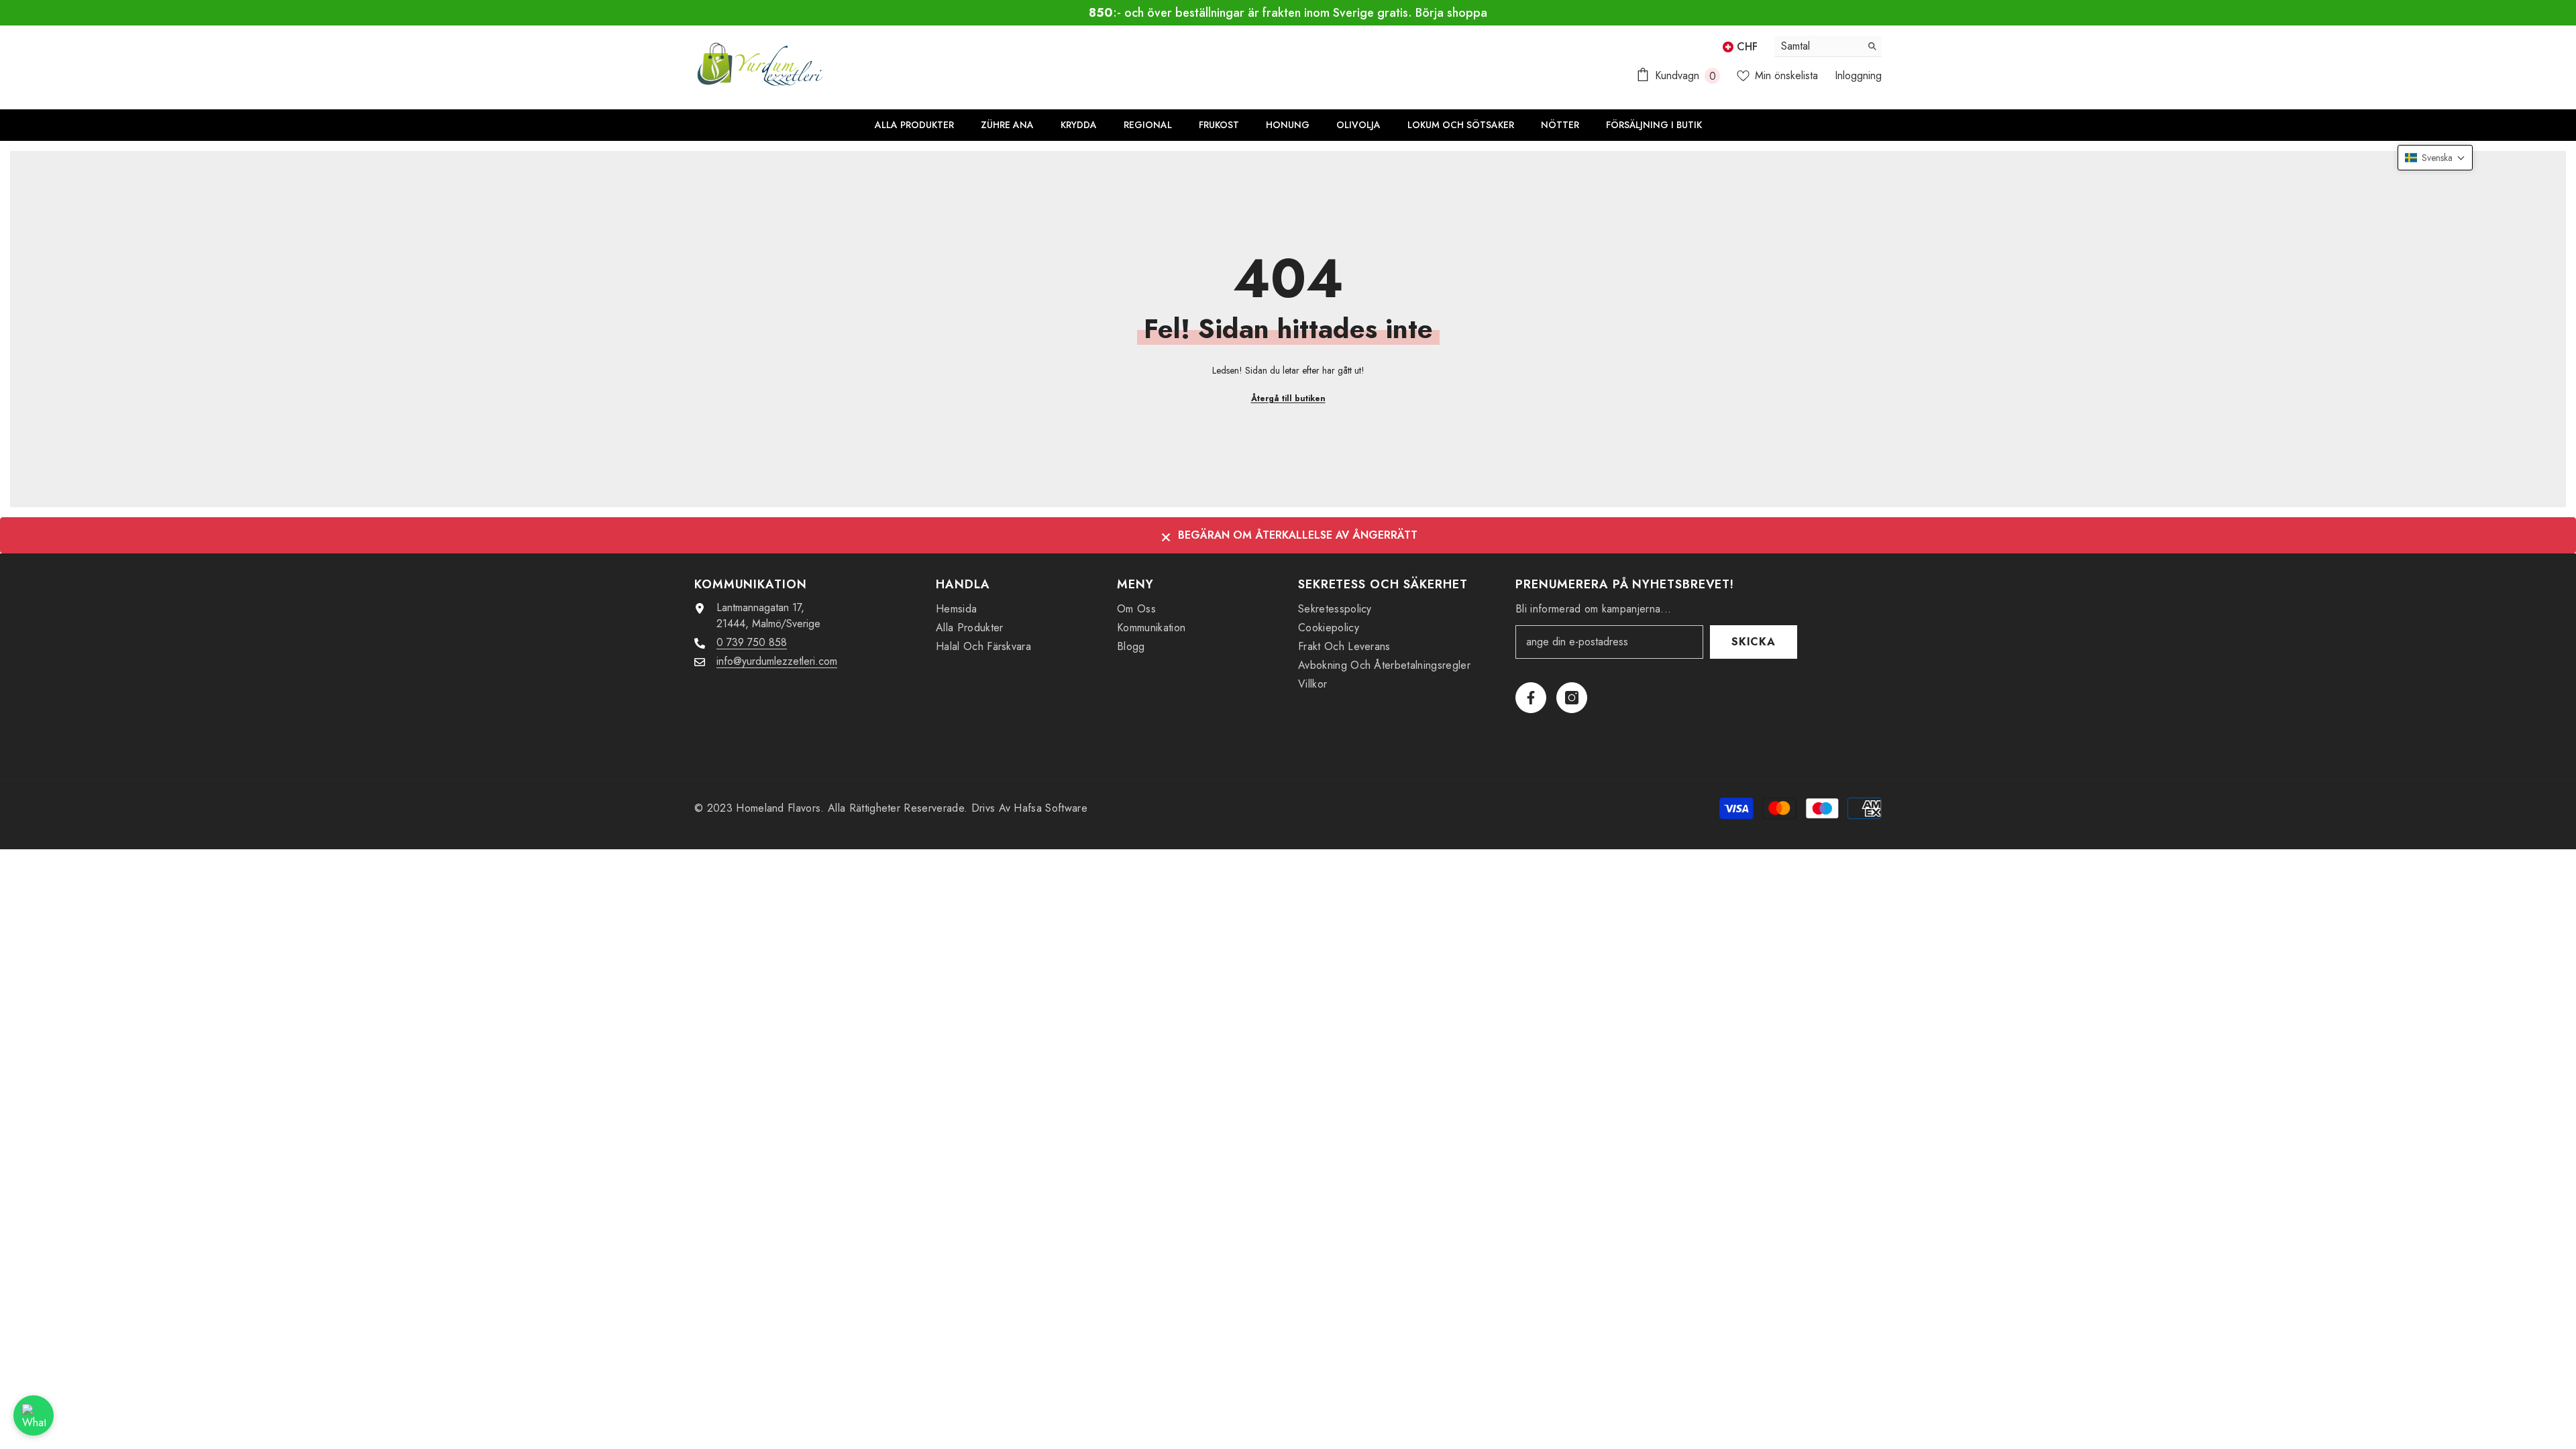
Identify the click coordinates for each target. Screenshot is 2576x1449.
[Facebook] (1531, 698)
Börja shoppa (1451, 13)
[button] (2435, 158)
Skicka (1754, 642)
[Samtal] (1828, 46)
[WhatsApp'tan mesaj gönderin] (34, 1415)
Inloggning (1858, 75)
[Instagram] (1572, 698)
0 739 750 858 (752, 642)
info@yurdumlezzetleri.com (777, 661)
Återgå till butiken (1288, 398)
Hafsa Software (1050, 808)
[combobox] (1818, 46)
